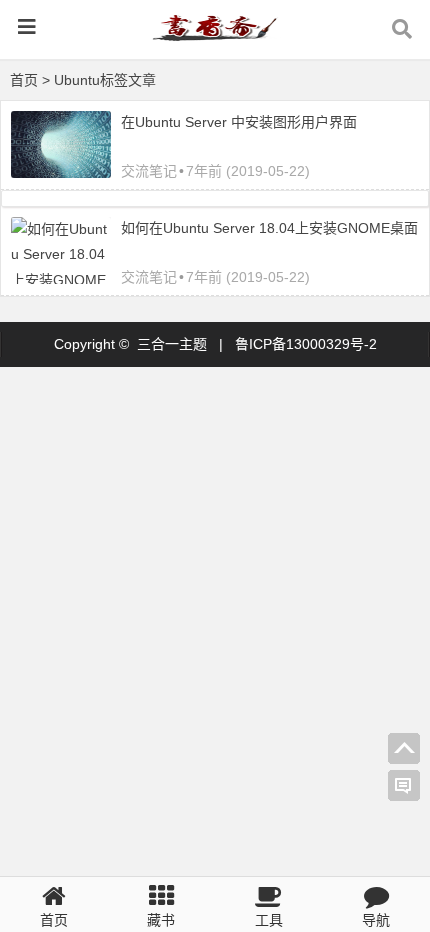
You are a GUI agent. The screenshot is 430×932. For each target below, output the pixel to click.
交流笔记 (149, 171)
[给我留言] (404, 786)
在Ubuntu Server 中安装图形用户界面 (239, 122)
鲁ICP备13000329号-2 (306, 344)
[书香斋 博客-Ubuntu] (215, 36)
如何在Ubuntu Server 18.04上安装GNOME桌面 (269, 228)
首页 (24, 80)
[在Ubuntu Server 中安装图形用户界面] (61, 173)
